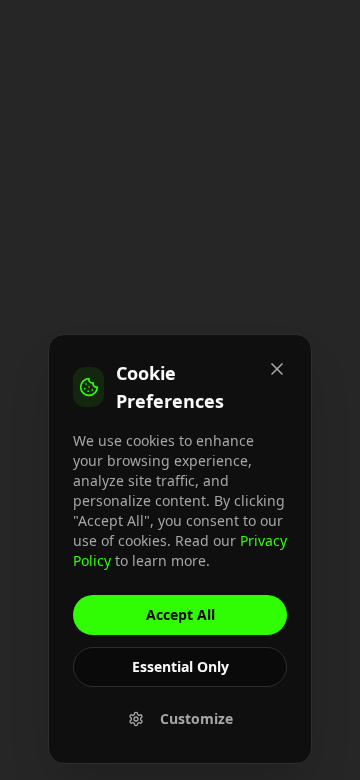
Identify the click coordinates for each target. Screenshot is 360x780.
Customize (196, 718)
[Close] (277, 369)
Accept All (180, 614)
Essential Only (180, 666)
